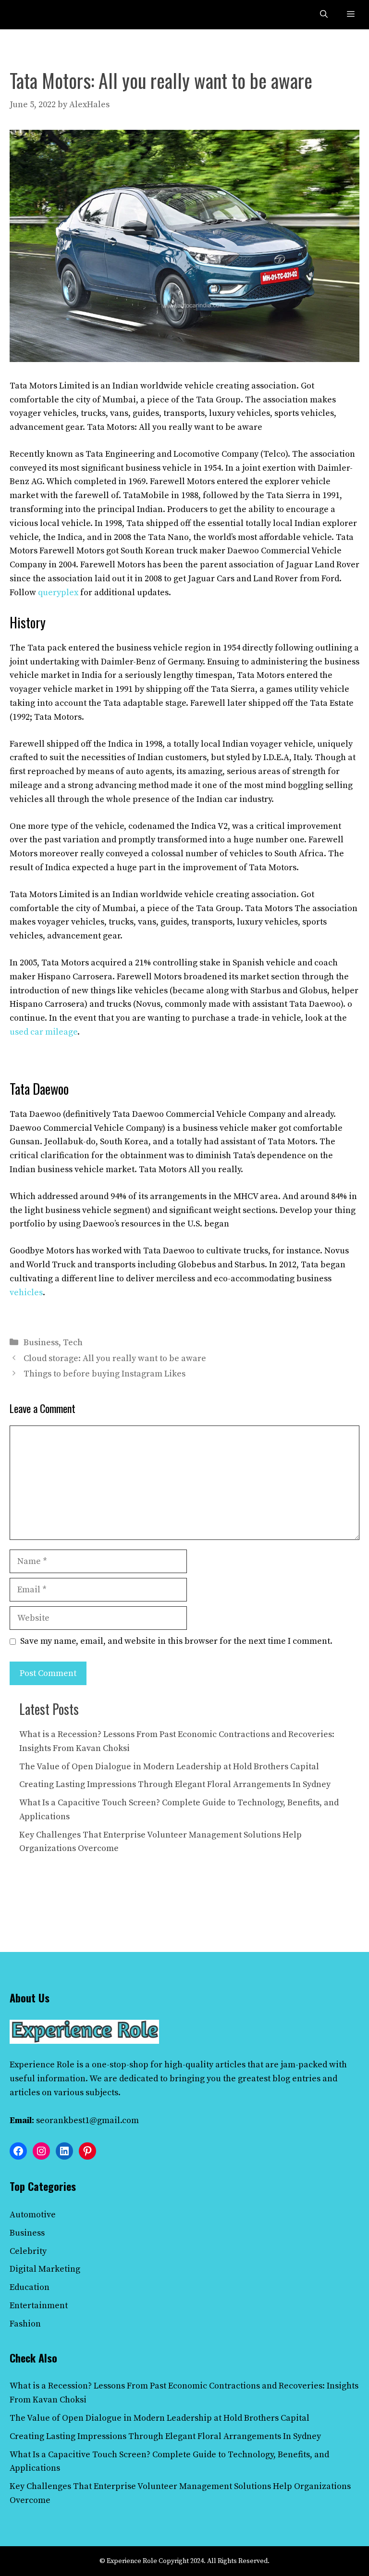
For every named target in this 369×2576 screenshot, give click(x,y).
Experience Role (42, 2065)
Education (30, 2287)
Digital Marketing (45, 2269)
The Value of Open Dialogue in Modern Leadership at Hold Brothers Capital (169, 1767)
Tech (73, 1343)
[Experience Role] (30, 15)
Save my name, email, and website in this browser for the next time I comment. (176, 1641)
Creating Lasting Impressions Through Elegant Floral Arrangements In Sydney (175, 1784)
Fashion (25, 2324)
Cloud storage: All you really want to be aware (115, 1358)
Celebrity (28, 2251)
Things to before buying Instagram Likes (105, 1374)
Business (41, 1343)
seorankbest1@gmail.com (87, 2120)
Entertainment (39, 2306)
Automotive (33, 2215)
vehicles (26, 1293)
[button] (324, 15)
